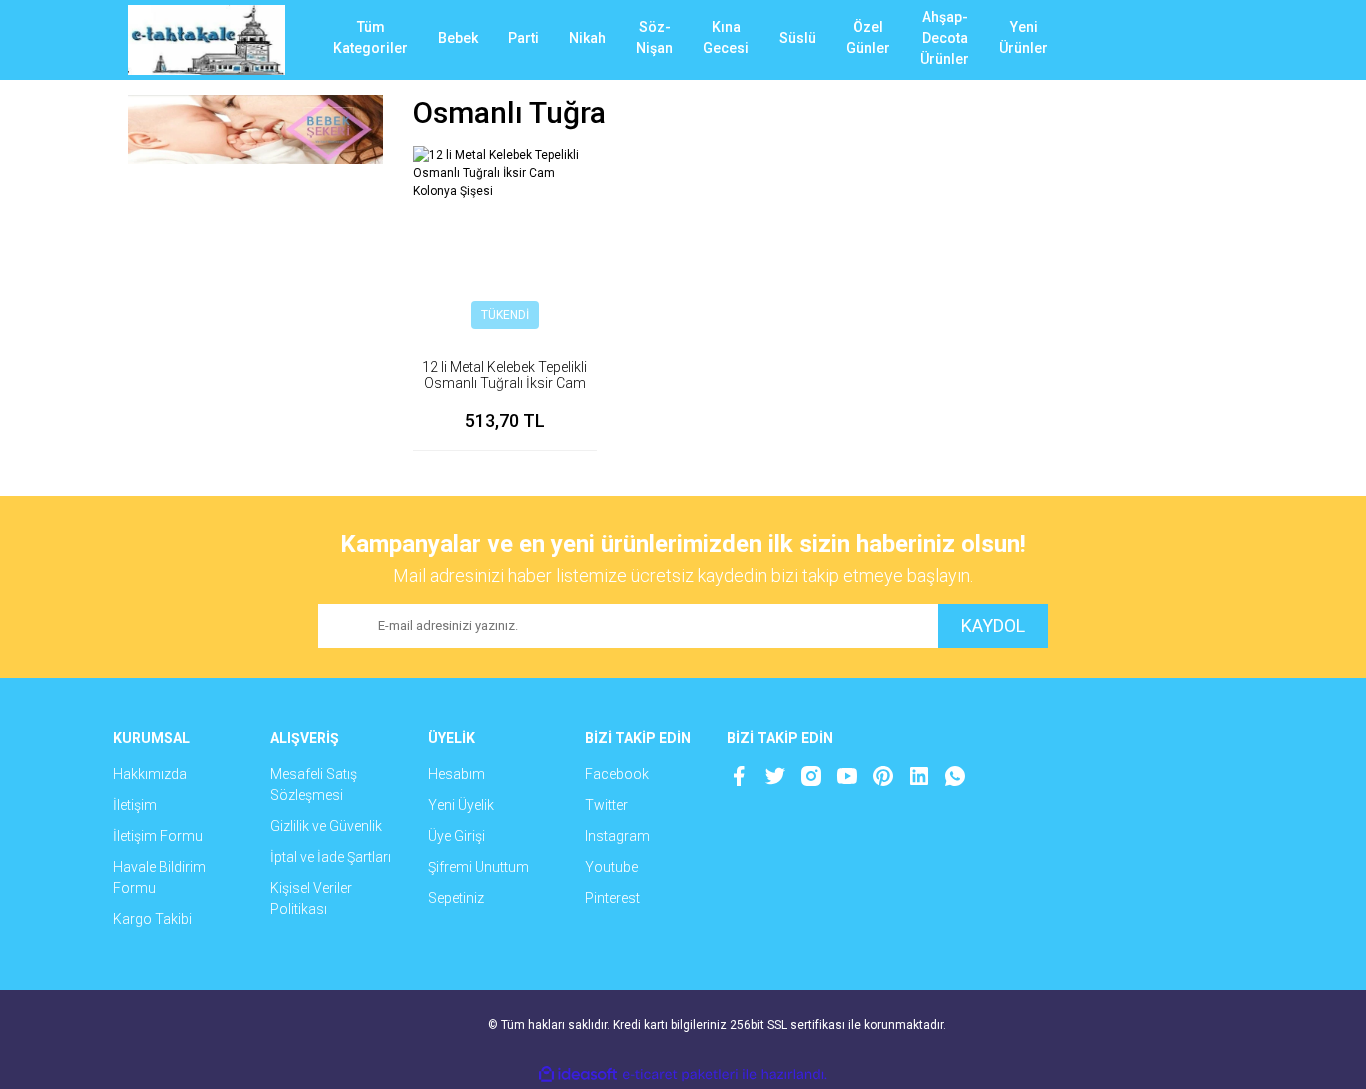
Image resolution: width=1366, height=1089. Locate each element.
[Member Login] (1148, 40)
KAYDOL (993, 625)
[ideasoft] (578, 1074)
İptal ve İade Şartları (330, 857)
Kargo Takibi (152, 919)
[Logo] (206, 40)
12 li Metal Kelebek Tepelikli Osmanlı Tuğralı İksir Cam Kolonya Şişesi (504, 383)
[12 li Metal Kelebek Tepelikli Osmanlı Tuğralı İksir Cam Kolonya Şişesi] (505, 238)
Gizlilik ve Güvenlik (326, 826)
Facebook (617, 774)
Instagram (617, 836)
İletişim (135, 805)
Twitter (606, 805)
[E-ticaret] (680, 1075)
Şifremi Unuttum (478, 867)
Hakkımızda (150, 774)
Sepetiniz (456, 898)
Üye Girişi (456, 836)
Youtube (611, 867)
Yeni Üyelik (461, 805)
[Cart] (1208, 40)
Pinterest (612, 898)
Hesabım (456, 774)
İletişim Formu (158, 836)
